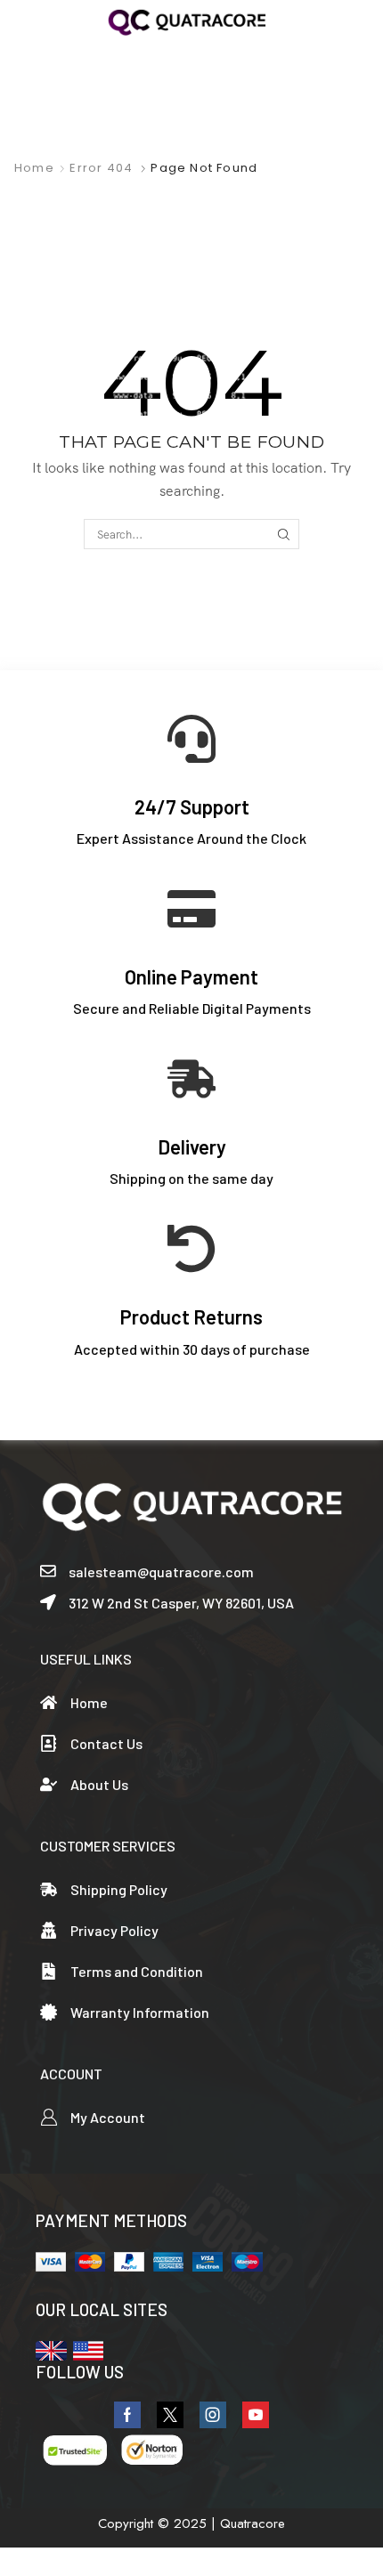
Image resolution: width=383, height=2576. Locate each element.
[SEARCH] (284, 534)
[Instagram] (213, 2415)
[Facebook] (127, 2415)
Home (34, 168)
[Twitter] (170, 2415)
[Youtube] (256, 2415)
